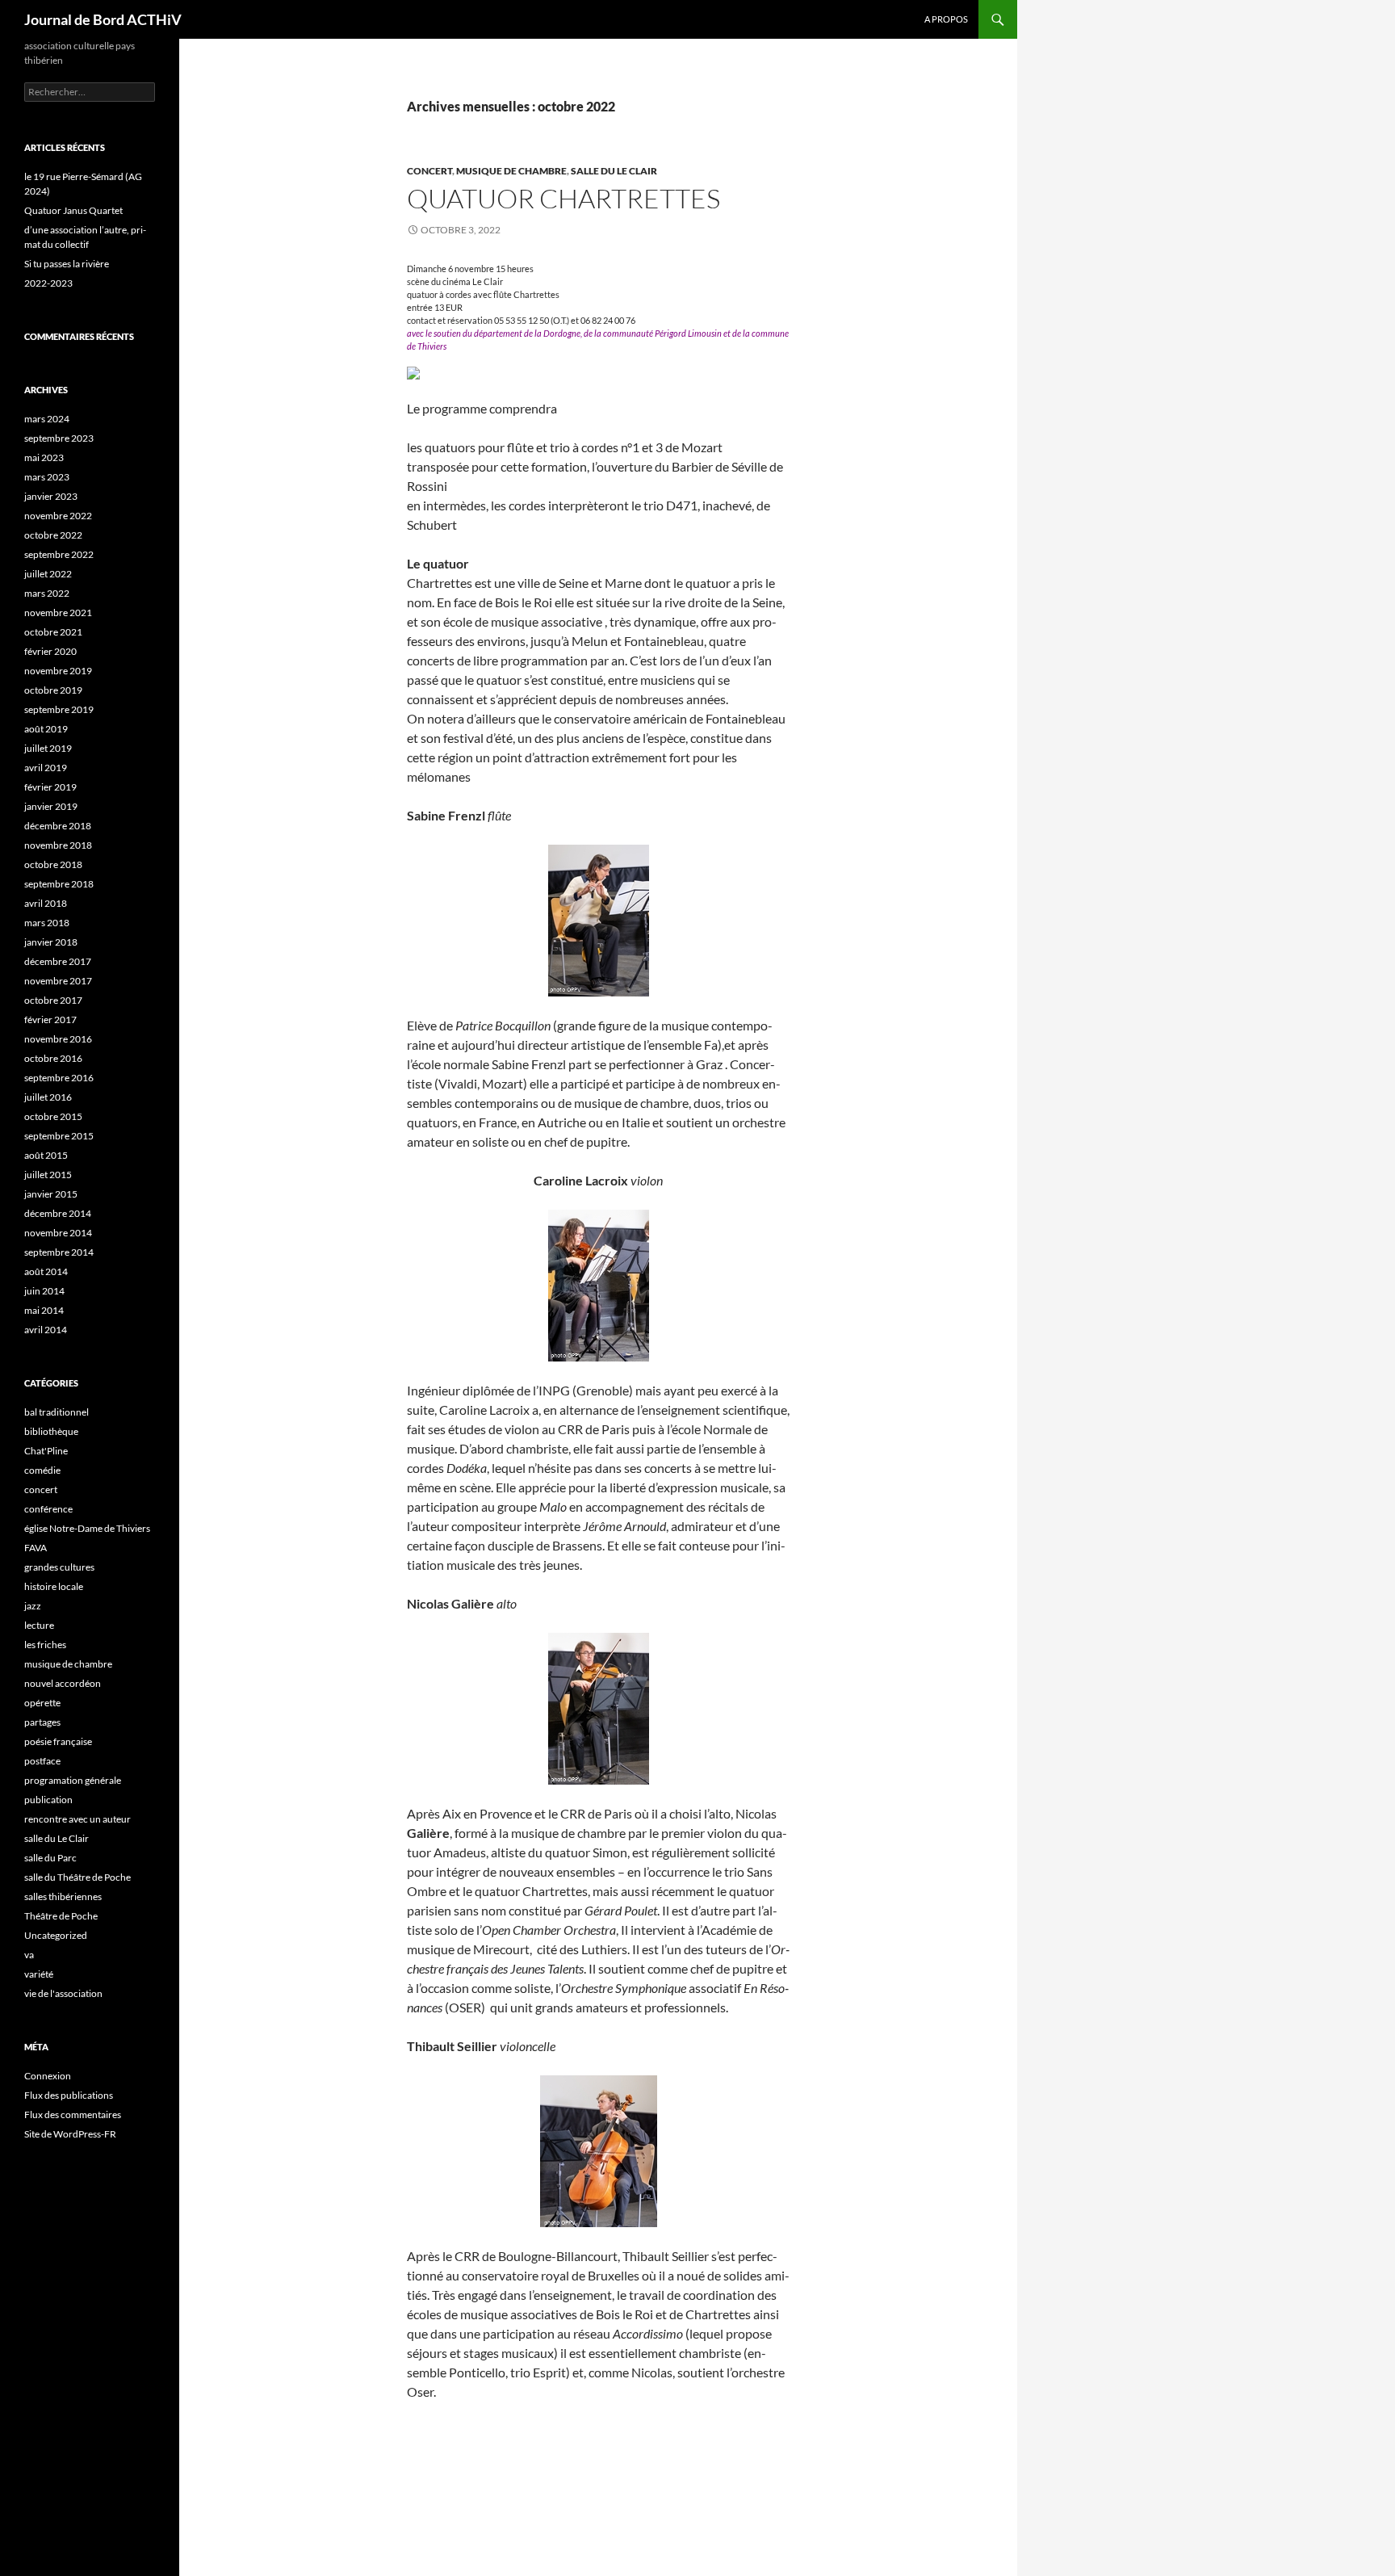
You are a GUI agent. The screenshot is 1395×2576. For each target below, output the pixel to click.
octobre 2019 (53, 690)
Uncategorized (56, 1935)
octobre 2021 (53, 632)
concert (429, 171)
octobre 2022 (53, 535)
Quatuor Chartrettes (563, 198)
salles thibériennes (63, 1896)
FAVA (36, 1548)
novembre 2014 (58, 1233)
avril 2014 (46, 1330)
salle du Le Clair (614, 171)
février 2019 (50, 787)
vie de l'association (63, 1993)
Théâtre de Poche (61, 1916)
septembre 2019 (59, 709)
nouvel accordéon (63, 1683)
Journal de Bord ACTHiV (103, 19)
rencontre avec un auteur (77, 1819)
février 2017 (50, 1019)
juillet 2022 (48, 574)
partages (42, 1722)
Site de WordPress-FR (70, 2134)
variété (39, 1974)
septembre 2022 (59, 554)
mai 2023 (44, 457)
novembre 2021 (58, 613)
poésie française (58, 1741)
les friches (45, 1645)
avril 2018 (46, 903)
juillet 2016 (48, 1097)
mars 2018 (47, 923)
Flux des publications (69, 2095)
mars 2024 (47, 419)
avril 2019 (46, 768)
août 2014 (46, 1271)
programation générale (73, 1780)
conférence (48, 1509)
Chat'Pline (46, 1451)
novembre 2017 (58, 981)
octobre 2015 (53, 1116)
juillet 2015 (48, 1175)
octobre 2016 (53, 1058)
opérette (42, 1703)
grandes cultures (59, 1567)
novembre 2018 (58, 845)
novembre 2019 (58, 671)
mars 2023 (47, 477)
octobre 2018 (53, 864)
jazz (33, 1606)
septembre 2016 (59, 1078)
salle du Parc (50, 1858)
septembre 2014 (59, 1252)
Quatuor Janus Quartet (73, 210)
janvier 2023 (51, 496)
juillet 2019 (48, 748)
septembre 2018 (59, 884)
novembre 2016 (58, 1039)
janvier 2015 (51, 1194)
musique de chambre (511, 171)
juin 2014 (44, 1291)
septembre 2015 (59, 1136)
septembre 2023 (59, 438)
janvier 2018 (51, 942)
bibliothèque (51, 1431)
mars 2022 (47, 593)
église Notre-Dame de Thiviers (87, 1528)
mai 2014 (44, 1310)
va (29, 1955)
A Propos (946, 19)
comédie (42, 1470)
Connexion (48, 2076)
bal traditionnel (57, 1412)
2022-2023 (48, 283)
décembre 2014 (58, 1213)
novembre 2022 (58, 516)
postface (42, 1761)
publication (48, 1800)
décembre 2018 (58, 826)
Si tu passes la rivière (67, 264)
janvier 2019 (51, 806)
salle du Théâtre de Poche (77, 1877)
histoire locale (54, 1586)
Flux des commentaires (73, 2115)
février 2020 (50, 651)
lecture (39, 1625)
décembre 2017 (58, 961)
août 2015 (46, 1155)
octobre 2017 (53, 1000)
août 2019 (46, 729)
